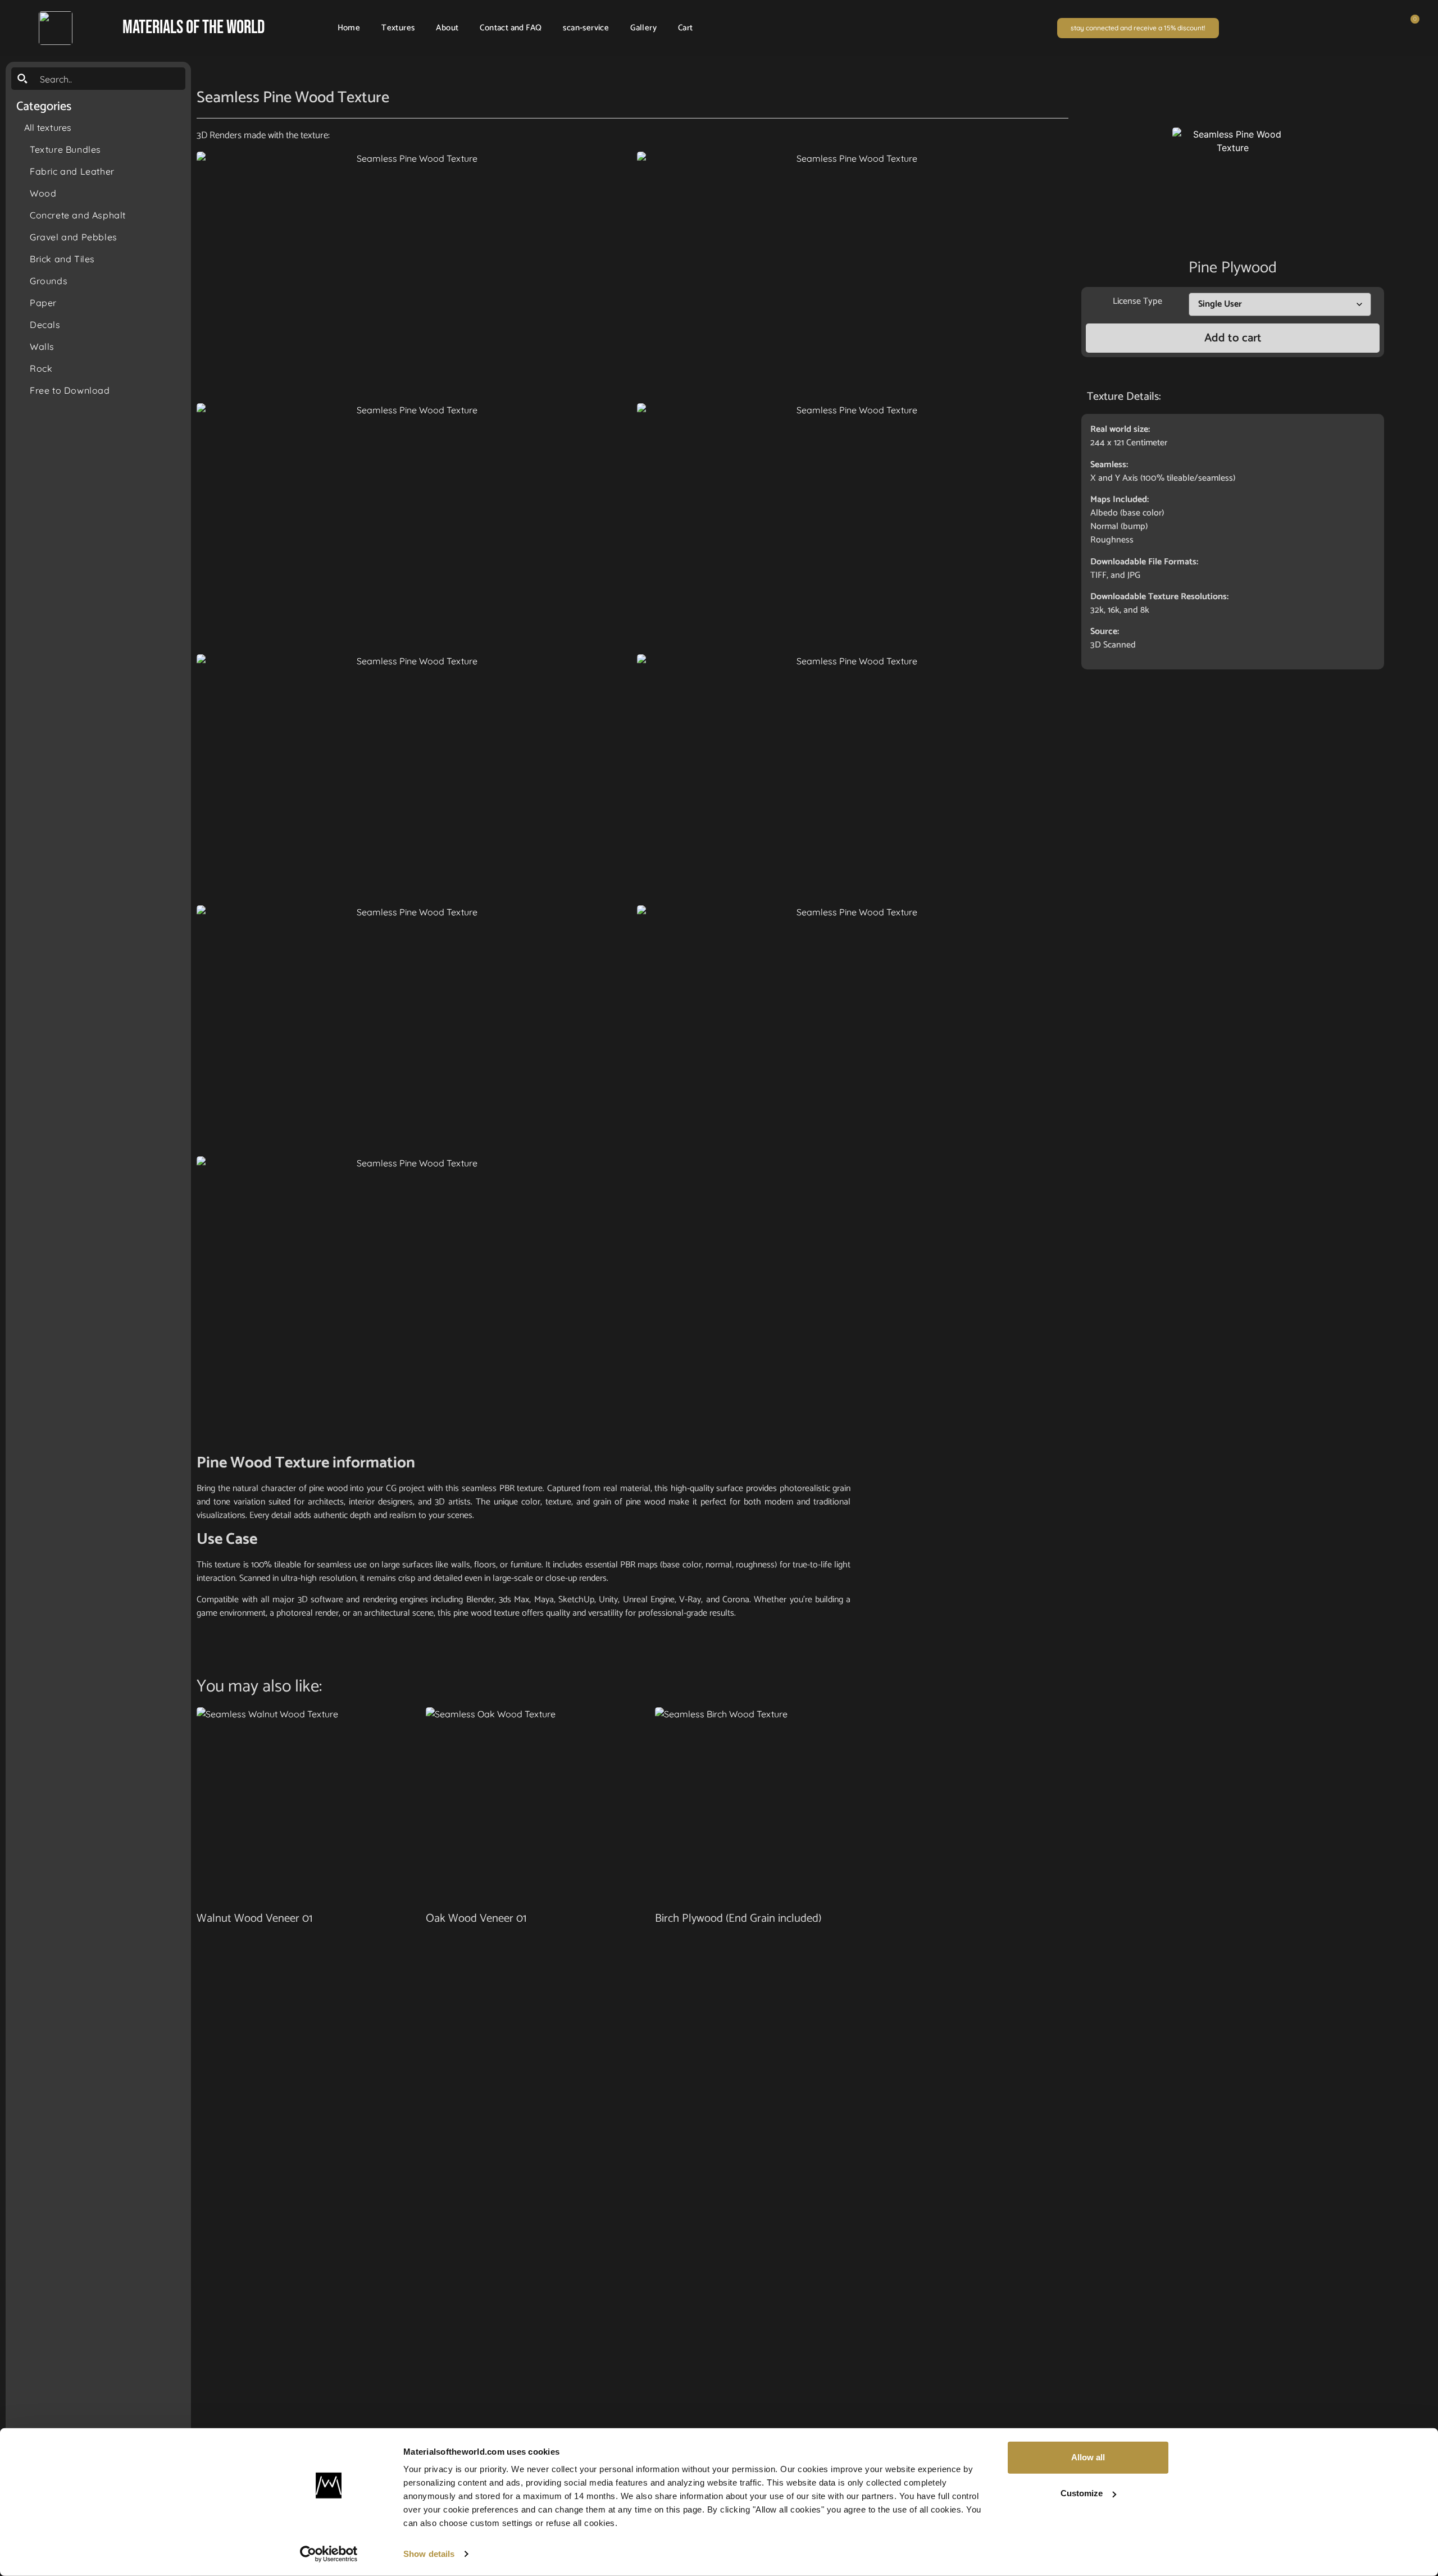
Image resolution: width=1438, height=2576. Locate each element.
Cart (686, 28)
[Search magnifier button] (22, 79)
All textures (48, 127)
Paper (43, 303)
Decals (45, 325)
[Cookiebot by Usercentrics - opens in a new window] (329, 2554)
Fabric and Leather (72, 171)
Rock (41, 368)
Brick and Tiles (62, 259)
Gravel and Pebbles (74, 237)
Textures (398, 28)
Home (349, 28)
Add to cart (1233, 338)
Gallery (643, 28)
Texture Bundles (65, 149)
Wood (43, 193)
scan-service (586, 28)
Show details (429, 2554)
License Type (1137, 301)
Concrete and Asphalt (78, 215)
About (447, 28)
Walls (42, 346)
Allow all (1088, 2457)
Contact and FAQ (511, 28)
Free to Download (70, 390)
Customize (1082, 2493)
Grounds (49, 281)
